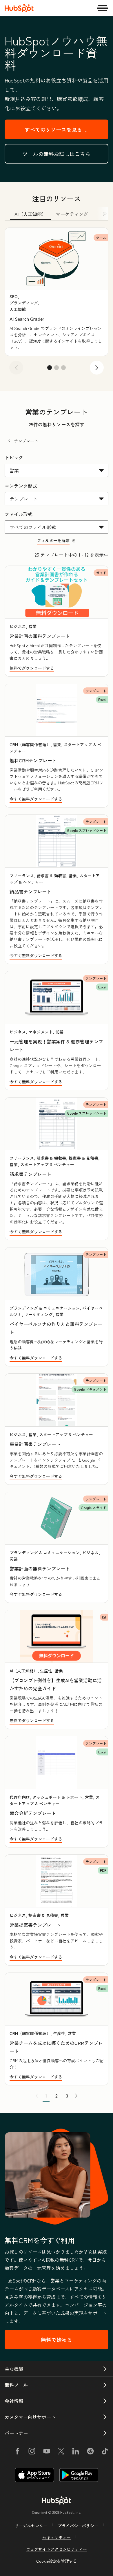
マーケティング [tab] (72, 214)
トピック (14, 457)
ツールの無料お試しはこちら (57, 154)
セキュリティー (57, 2538)
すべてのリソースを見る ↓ (57, 129)
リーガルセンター (31, 2526)
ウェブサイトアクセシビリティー (57, 2549)
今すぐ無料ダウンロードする (36, 799)
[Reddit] (90, 2452)
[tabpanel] (57, 303)
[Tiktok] (105, 2452)
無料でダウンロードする (32, 668)
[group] (57, 292)
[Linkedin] (76, 2452)
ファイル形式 (19, 514)
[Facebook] (17, 2452)
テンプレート (26, 441)
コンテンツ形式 (21, 486)
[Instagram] (32, 2452)
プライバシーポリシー (78, 2526)
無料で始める (57, 2340)
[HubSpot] (19, 8)
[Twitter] (61, 2452)
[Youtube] (46, 2452)
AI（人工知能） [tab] (30, 214)
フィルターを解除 (53, 540)
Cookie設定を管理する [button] (57, 2561)
